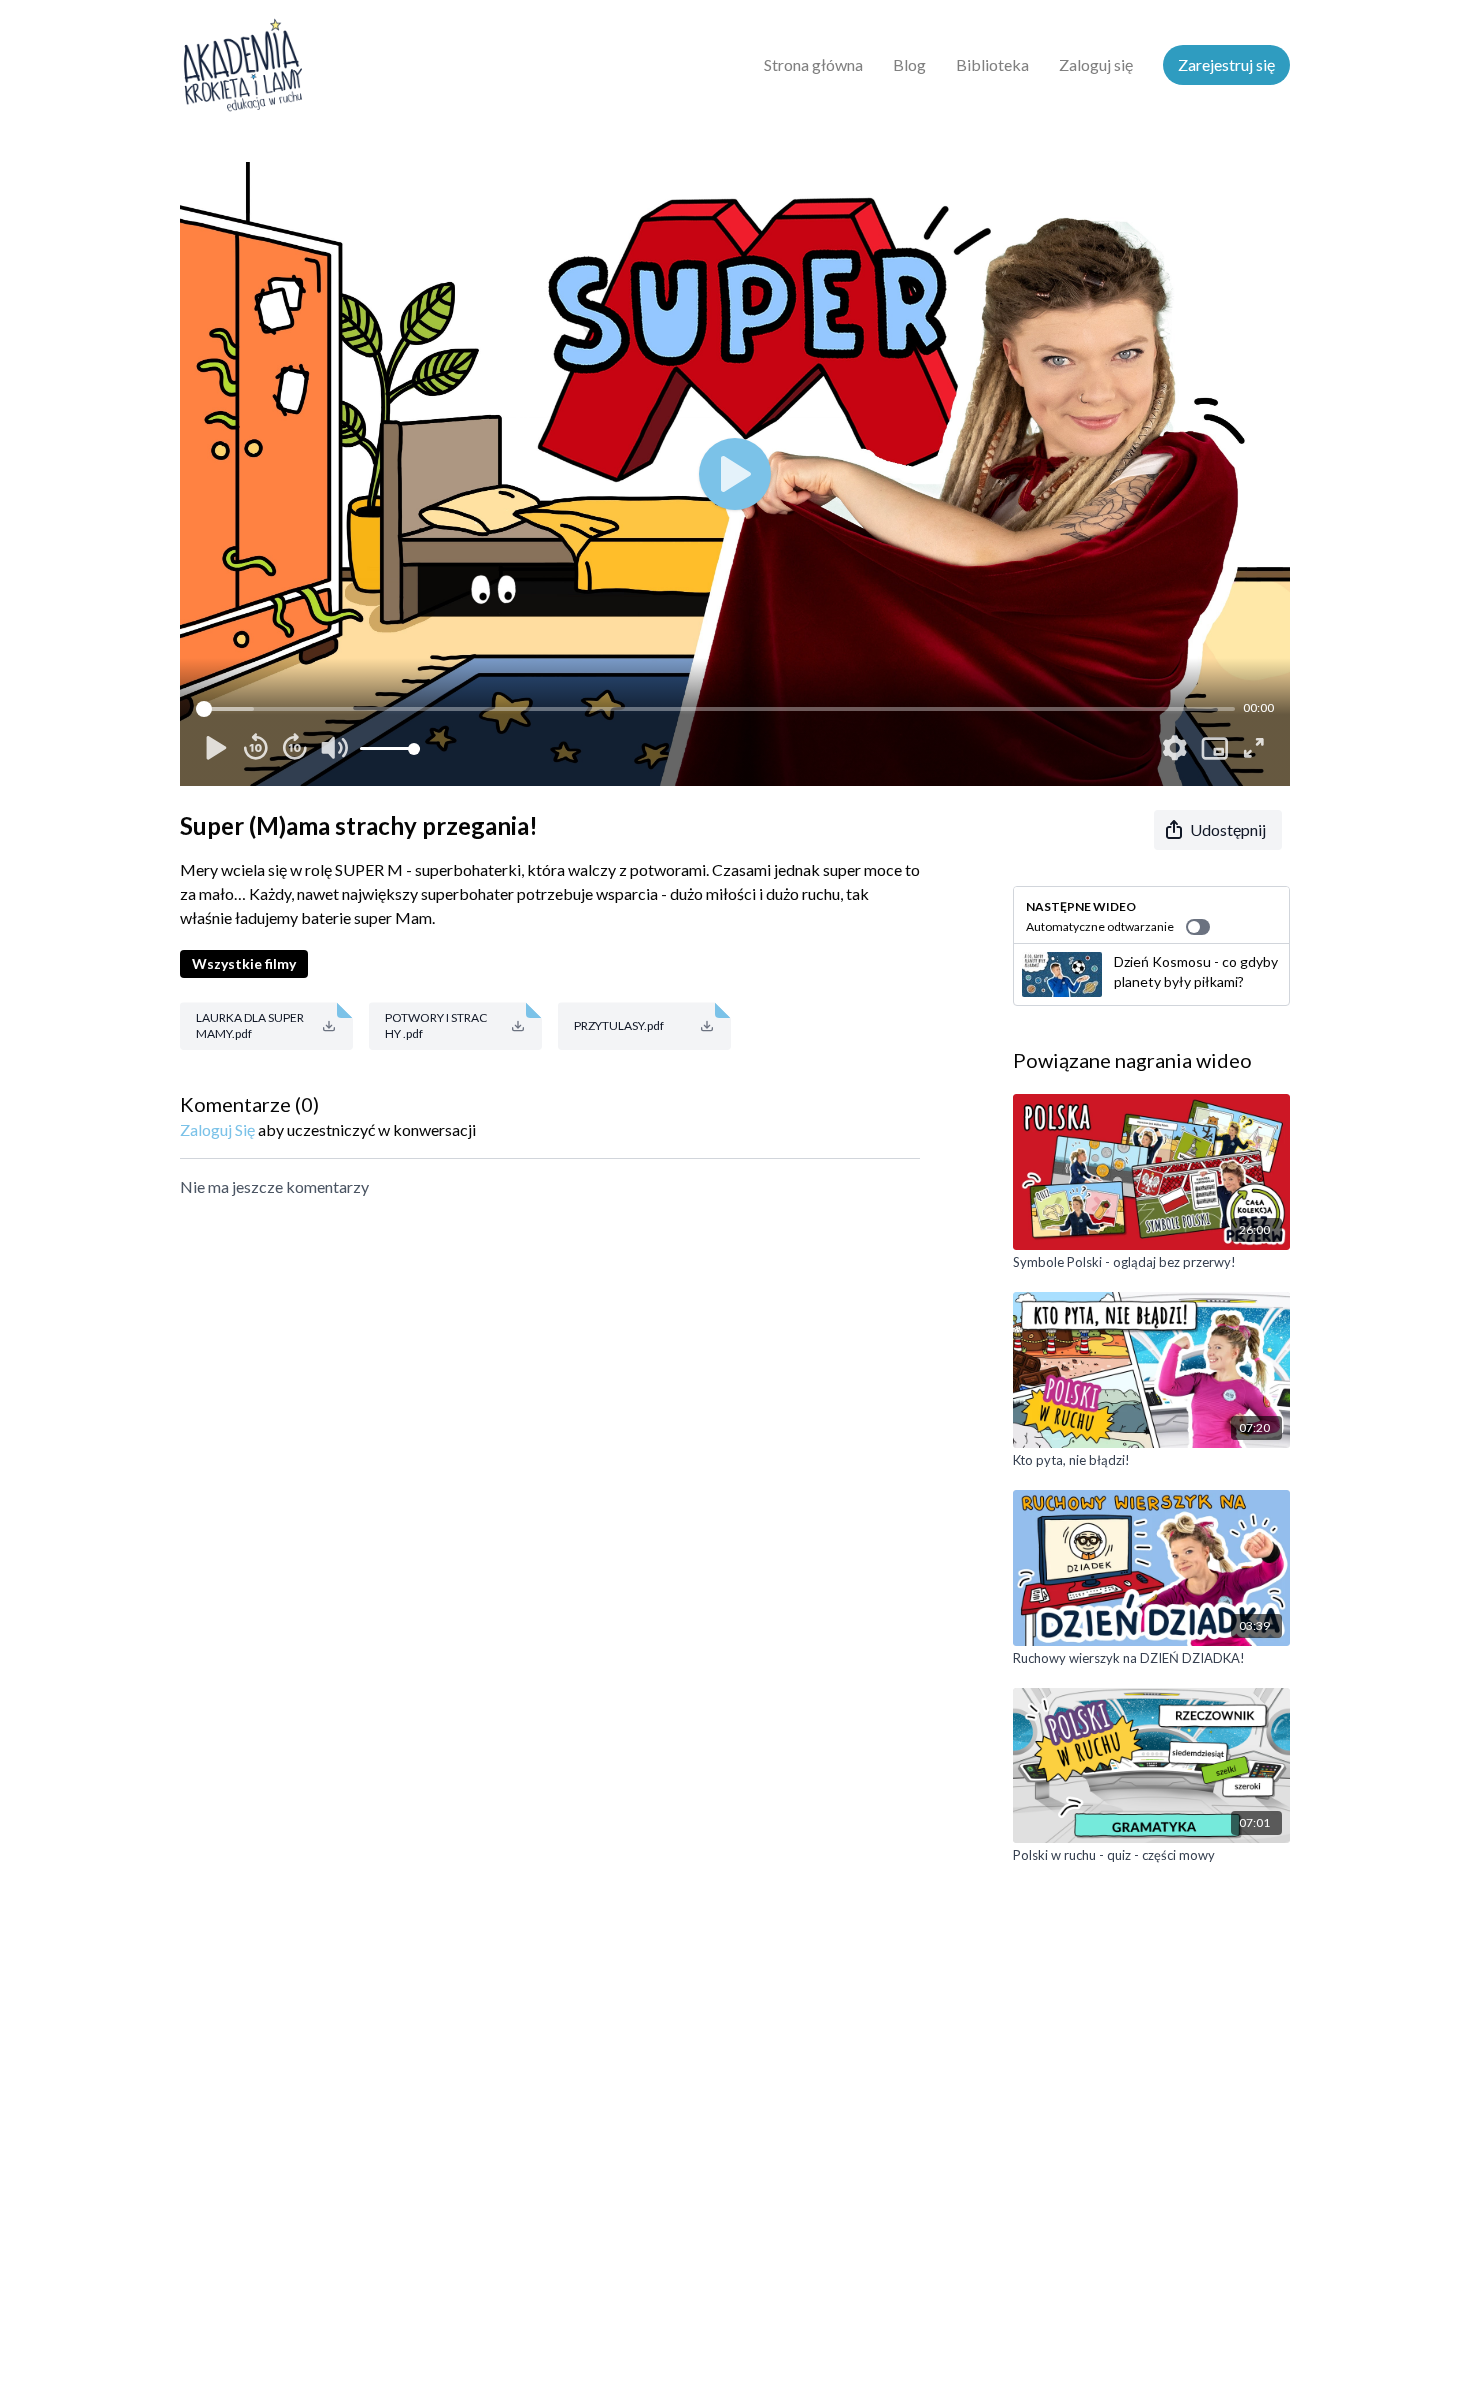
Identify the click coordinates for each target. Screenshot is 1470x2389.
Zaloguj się (1096, 64)
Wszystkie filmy (244, 963)
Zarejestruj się (1226, 64)
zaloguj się (217, 1129)
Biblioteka (992, 64)
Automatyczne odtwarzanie (1100, 926)
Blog (909, 64)
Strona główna (813, 64)
